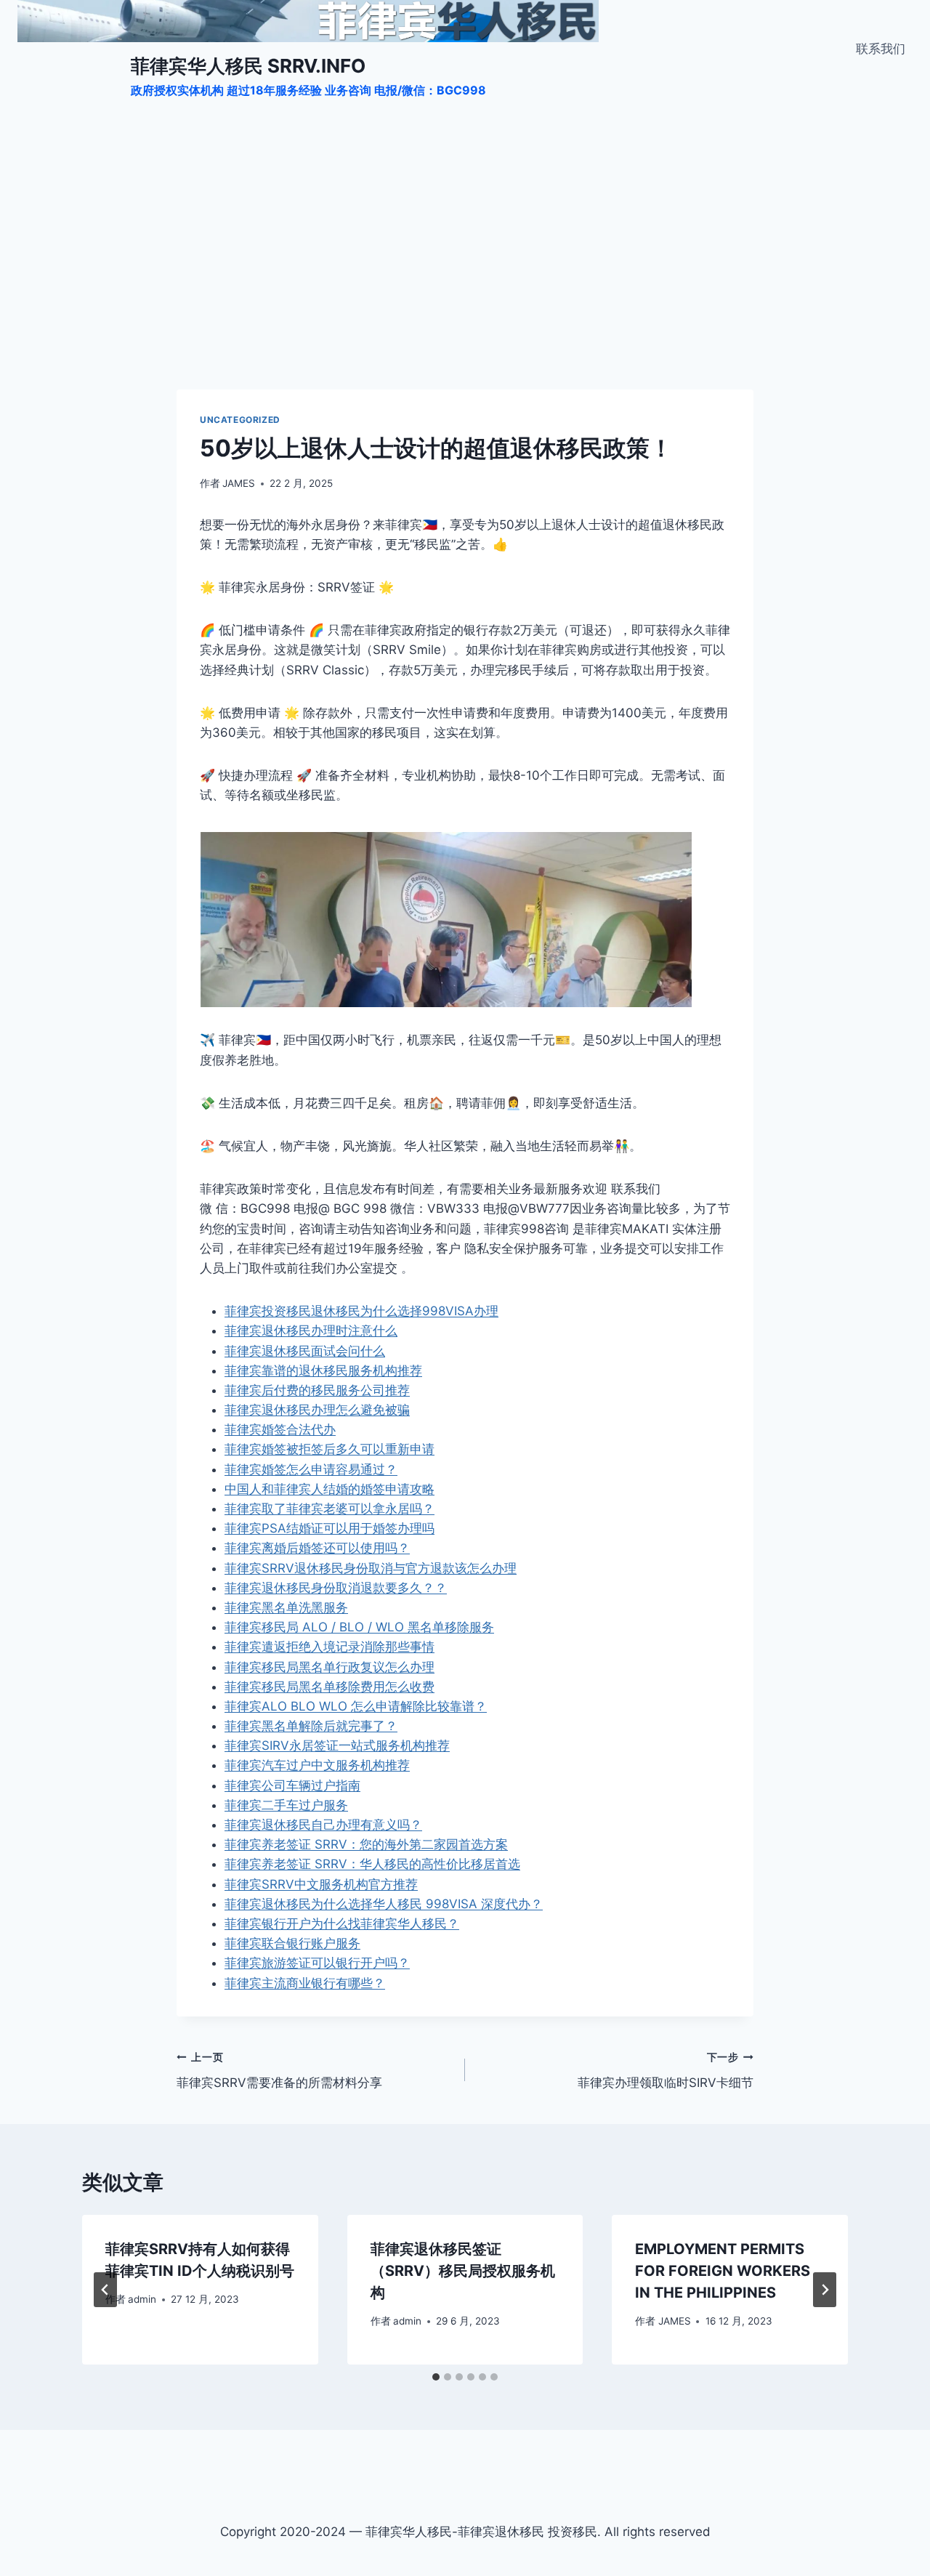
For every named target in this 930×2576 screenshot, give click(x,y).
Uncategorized (240, 420)
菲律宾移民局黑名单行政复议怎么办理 (329, 1667)
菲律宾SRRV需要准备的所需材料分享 (279, 2071)
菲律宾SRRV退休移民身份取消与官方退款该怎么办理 (371, 1568)
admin (142, 2299)
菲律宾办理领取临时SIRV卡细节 (666, 2071)
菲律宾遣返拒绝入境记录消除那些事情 (329, 1647)
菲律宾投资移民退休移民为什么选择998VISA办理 (361, 1311)
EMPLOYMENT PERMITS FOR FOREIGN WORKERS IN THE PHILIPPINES (723, 2271)
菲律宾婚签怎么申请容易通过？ (311, 1469)
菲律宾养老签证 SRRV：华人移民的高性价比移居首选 (372, 1864)
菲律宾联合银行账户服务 (292, 1943)
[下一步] (825, 2290)
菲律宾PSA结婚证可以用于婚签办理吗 (329, 1528)
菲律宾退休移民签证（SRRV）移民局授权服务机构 (463, 2271)
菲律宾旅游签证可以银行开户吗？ (317, 1963)
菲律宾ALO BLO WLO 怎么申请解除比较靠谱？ (356, 1706)
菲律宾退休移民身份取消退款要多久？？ (336, 1588)
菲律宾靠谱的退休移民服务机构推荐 (323, 1370)
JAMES (239, 483)
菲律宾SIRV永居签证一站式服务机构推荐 (337, 1745)
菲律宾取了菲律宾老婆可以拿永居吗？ (329, 1509)
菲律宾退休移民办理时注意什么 (311, 1331)
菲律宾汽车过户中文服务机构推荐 (317, 1765)
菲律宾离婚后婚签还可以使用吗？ (317, 1548)
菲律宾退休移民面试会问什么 (305, 1351)
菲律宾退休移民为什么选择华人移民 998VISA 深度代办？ (384, 1904)
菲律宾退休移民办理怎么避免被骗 (317, 1410)
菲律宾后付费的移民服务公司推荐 (317, 1390)
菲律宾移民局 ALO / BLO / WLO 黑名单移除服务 (359, 1627)
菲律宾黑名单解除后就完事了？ (311, 1726)
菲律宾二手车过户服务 (286, 1805)
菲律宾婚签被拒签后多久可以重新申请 (329, 1449)
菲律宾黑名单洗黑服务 (286, 1607)
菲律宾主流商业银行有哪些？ (305, 1983)
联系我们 (881, 49)
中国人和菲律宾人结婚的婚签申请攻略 (329, 1489)
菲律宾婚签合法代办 (280, 1429)
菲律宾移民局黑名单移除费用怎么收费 (329, 1687)
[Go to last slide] (105, 2290)
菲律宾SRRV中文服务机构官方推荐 (321, 1884)
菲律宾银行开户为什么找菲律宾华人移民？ (342, 1923)
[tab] (436, 2377)
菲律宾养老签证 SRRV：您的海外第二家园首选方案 (366, 1844)
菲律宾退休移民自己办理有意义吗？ (323, 1825)
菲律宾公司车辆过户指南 (292, 1785)
